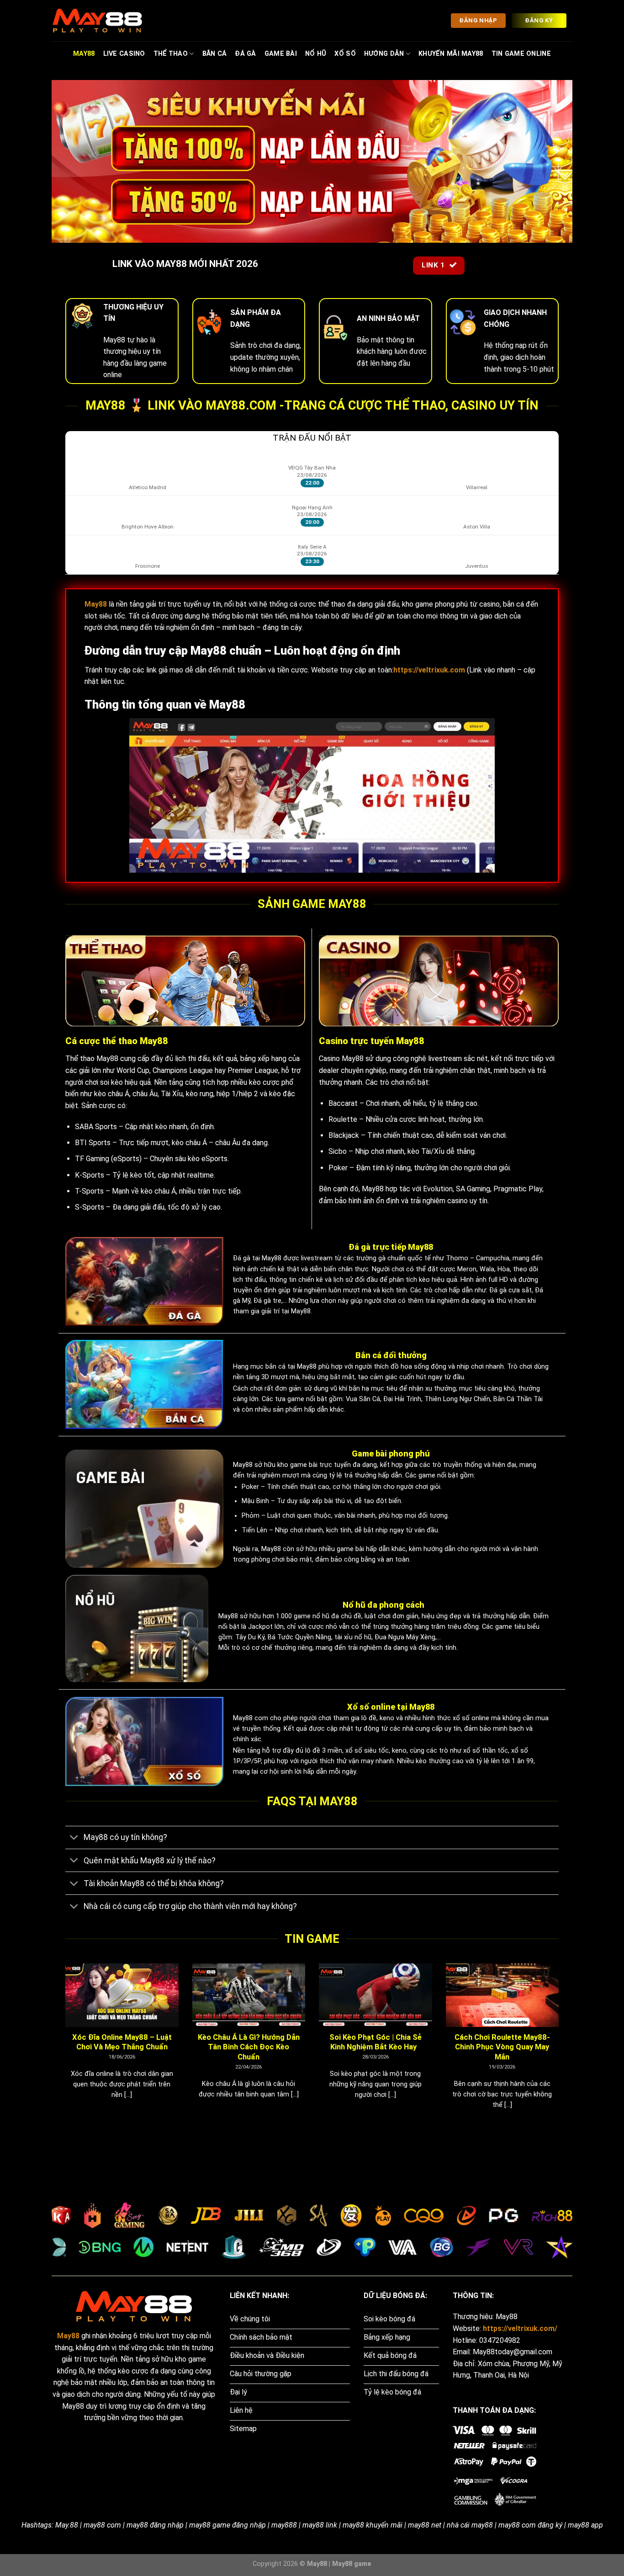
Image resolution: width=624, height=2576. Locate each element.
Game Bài (281, 54)
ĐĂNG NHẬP (478, 20)
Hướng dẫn (384, 54)
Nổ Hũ (316, 54)
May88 (84, 54)
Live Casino (124, 54)
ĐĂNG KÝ (539, 20)
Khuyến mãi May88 (451, 54)
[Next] (561, 2048)
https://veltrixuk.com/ (520, 2328)
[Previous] (63, 2048)
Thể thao (171, 54)
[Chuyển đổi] (74, 1838)
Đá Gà (245, 54)
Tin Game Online (521, 54)
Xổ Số (345, 54)
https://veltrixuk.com (429, 670)
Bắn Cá (215, 54)
